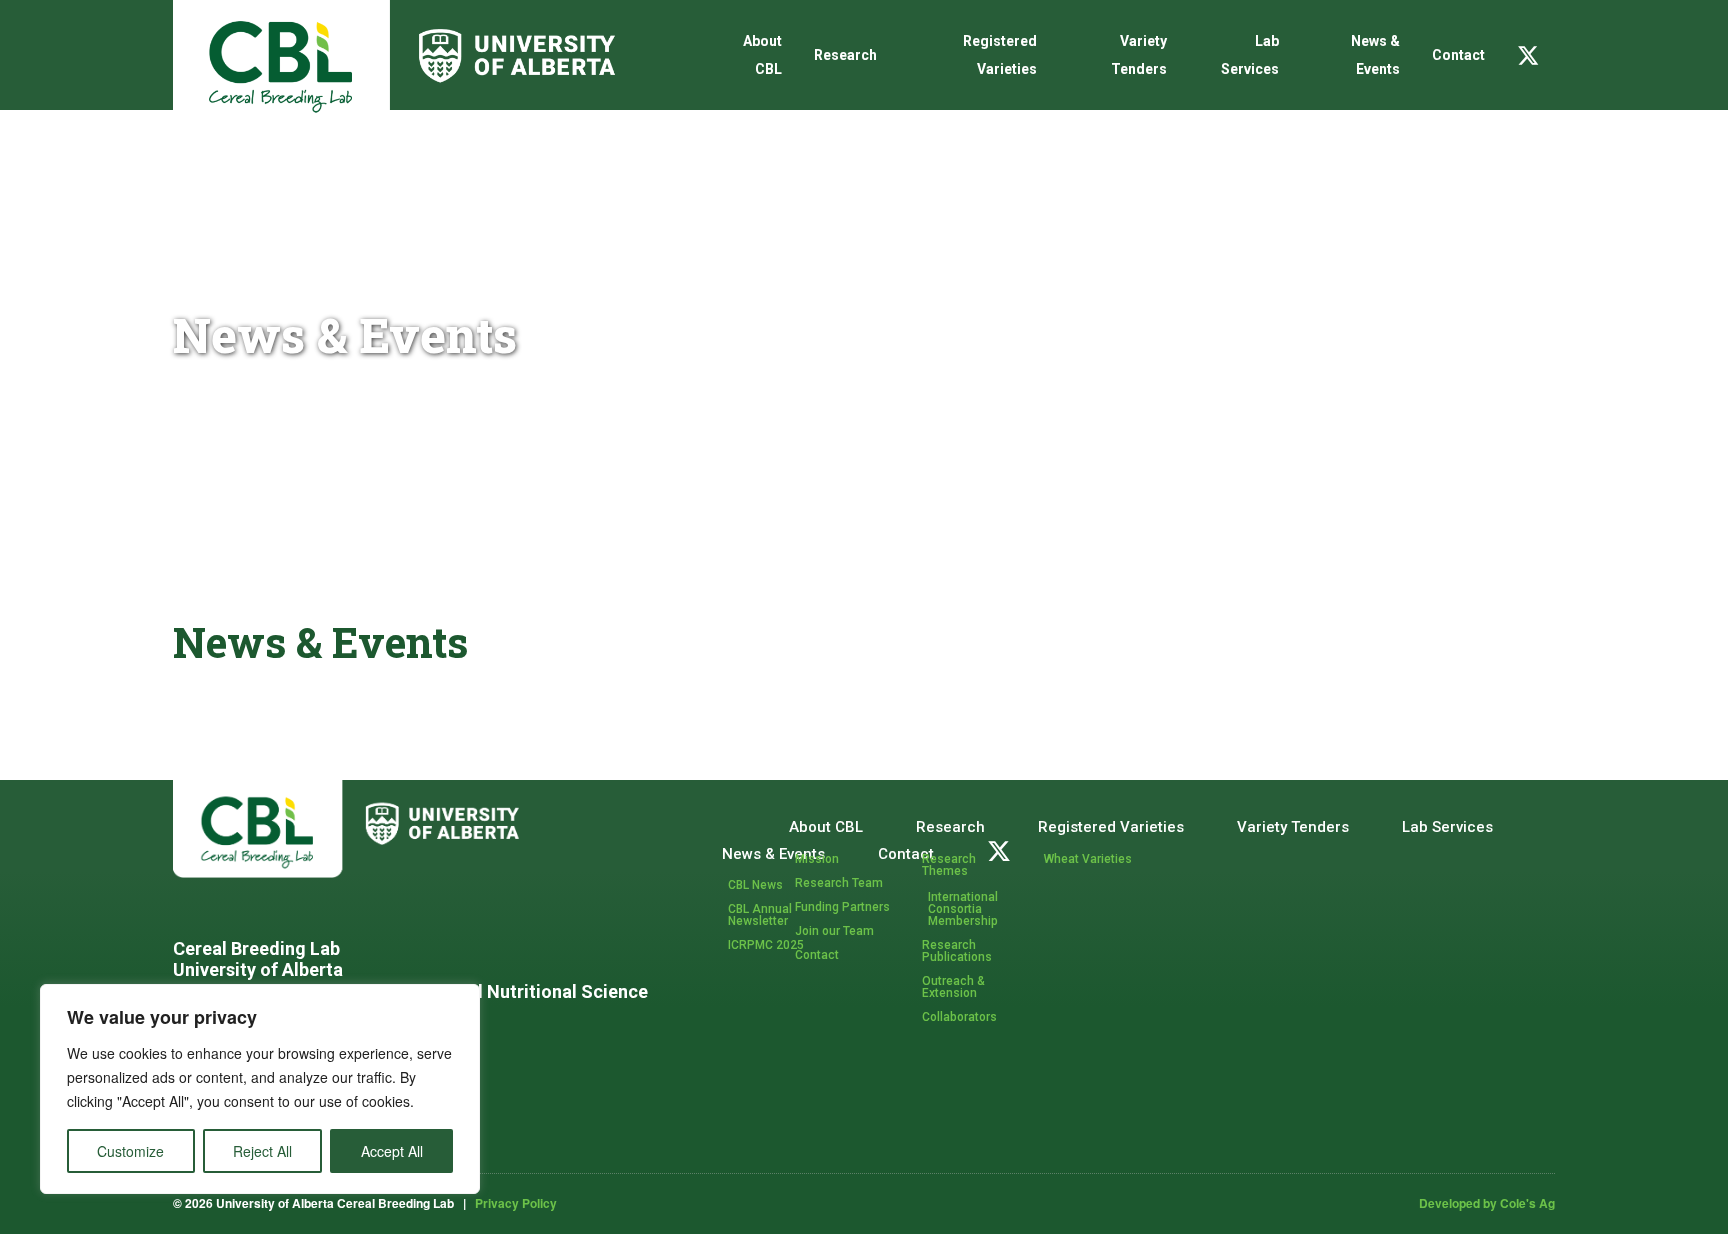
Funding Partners (842, 907)
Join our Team (834, 931)
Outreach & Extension (953, 987)
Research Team (839, 883)
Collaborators (959, 1017)
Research (845, 55)
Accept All (392, 1151)
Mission (817, 859)
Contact (1458, 55)
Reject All (262, 1151)
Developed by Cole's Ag (1487, 1203)
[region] (260, 1089)
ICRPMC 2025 (766, 945)
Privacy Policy (516, 1203)
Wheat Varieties (1088, 859)
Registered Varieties (1000, 55)
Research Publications (957, 951)
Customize (130, 1151)
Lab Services (1249, 55)
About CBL (762, 55)
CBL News (755, 885)
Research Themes (949, 865)
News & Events (1375, 55)
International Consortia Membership (963, 909)
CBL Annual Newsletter (760, 915)
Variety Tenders (1139, 55)
